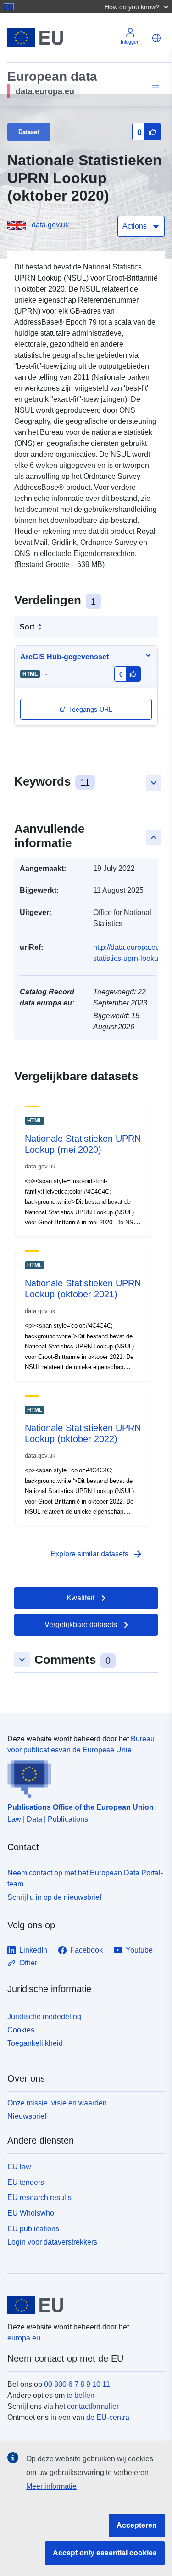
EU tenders (26, 2182)
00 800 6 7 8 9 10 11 (77, 2384)
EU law (19, 2167)
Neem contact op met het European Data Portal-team (85, 1878)
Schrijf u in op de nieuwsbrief (54, 1897)
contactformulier (93, 2406)
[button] (138, 6)
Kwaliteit (80, 1598)
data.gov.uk (50, 225)
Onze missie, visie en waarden (57, 2103)
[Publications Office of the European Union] (82, 1777)
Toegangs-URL (91, 709)
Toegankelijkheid (35, 2043)
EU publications (33, 2229)
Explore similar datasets (97, 1554)
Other (28, 1963)
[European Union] (83, 2305)
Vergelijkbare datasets (81, 1625)
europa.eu (24, 2338)
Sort (27, 627)
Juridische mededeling (44, 2017)
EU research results (39, 2197)
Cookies (21, 2030)
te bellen (80, 2395)
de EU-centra (108, 2417)
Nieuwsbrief (27, 2116)
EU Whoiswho (31, 2213)
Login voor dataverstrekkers (52, 2242)
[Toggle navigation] (154, 86)
